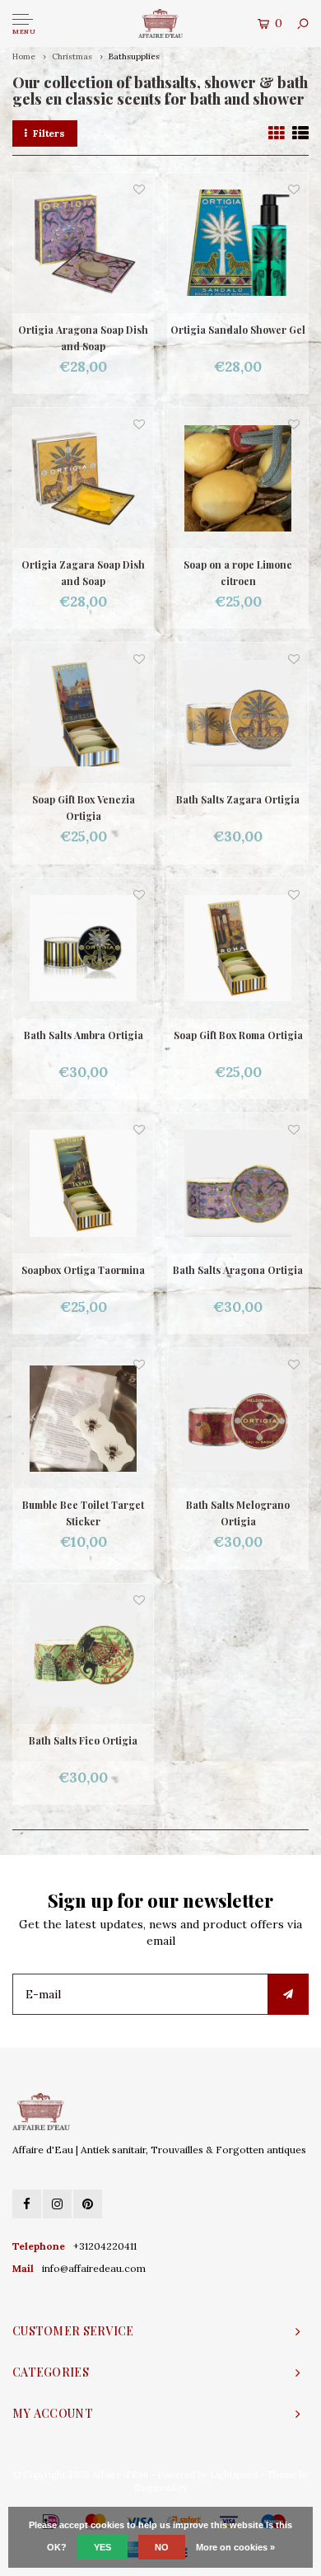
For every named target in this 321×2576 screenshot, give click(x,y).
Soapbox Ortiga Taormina (83, 1270)
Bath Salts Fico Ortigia (83, 1740)
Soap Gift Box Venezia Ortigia (84, 808)
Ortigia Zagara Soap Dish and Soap (83, 573)
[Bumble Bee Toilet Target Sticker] (83, 1418)
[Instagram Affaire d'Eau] (57, 2204)
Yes (102, 2547)
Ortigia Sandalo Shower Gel (238, 330)
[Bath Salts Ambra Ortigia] (83, 948)
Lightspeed (234, 2475)
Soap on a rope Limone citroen (238, 573)
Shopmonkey (161, 2488)
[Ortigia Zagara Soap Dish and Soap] (83, 478)
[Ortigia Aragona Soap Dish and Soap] (83, 243)
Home (24, 56)
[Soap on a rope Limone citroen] (238, 478)
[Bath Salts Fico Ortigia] (83, 1654)
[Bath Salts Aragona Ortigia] (238, 1183)
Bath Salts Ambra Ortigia (84, 1035)
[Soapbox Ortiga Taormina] (83, 1183)
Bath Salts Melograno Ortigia (238, 1513)
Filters (49, 133)
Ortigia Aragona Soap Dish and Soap (83, 338)
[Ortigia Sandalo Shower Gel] (238, 243)
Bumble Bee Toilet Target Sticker (83, 1513)
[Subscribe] (288, 1994)
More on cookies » (235, 2547)
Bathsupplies (134, 56)
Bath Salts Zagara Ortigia (238, 799)
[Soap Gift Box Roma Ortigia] (238, 948)
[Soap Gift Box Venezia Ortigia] (83, 713)
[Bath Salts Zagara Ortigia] (238, 713)
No (162, 2547)
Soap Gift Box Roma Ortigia (238, 1035)
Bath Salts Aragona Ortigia (238, 1270)
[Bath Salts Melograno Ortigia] (238, 1418)
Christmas (73, 56)
